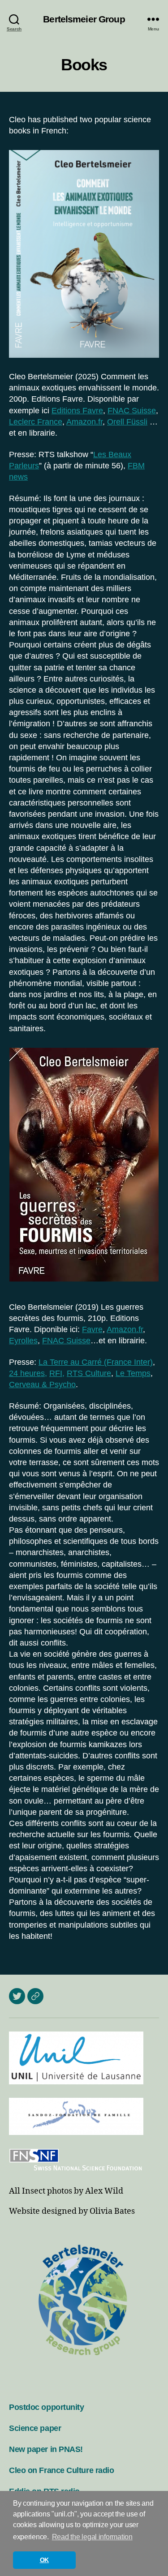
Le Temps (133, 1373)
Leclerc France (36, 422)
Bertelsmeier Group (84, 19)
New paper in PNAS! (46, 2449)
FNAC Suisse (132, 411)
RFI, (57, 1373)
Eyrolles (23, 1341)
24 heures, (28, 1373)
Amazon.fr (84, 422)
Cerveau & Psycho (42, 1384)
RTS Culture (89, 1373)
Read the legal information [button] (92, 2537)
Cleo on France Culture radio (61, 2470)
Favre (92, 1329)
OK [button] (44, 2560)
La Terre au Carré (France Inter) (96, 1362)
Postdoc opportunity (46, 2407)
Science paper (35, 2428)
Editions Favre (77, 411)
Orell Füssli (127, 422)
